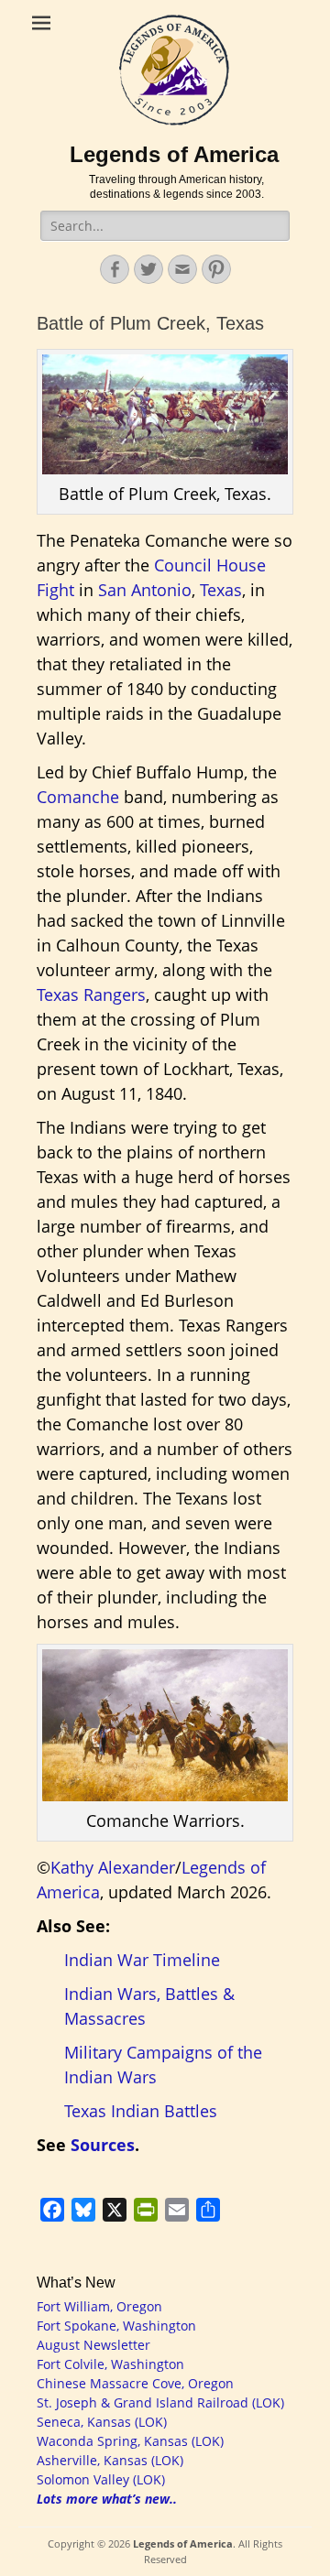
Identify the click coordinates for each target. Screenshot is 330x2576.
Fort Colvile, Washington (110, 2364)
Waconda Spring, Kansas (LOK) (130, 2441)
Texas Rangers (91, 995)
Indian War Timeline (142, 1960)
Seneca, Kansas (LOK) (102, 2422)
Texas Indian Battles (141, 2111)
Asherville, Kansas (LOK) (110, 2460)
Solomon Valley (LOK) (101, 2479)
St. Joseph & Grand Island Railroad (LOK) (160, 2402)
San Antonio (145, 590)
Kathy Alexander (113, 1867)
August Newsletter (93, 2345)
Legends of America (174, 154)
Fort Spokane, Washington (116, 2326)
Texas (221, 590)
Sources (103, 2145)
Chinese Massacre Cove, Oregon (135, 2383)
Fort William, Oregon (99, 2306)
